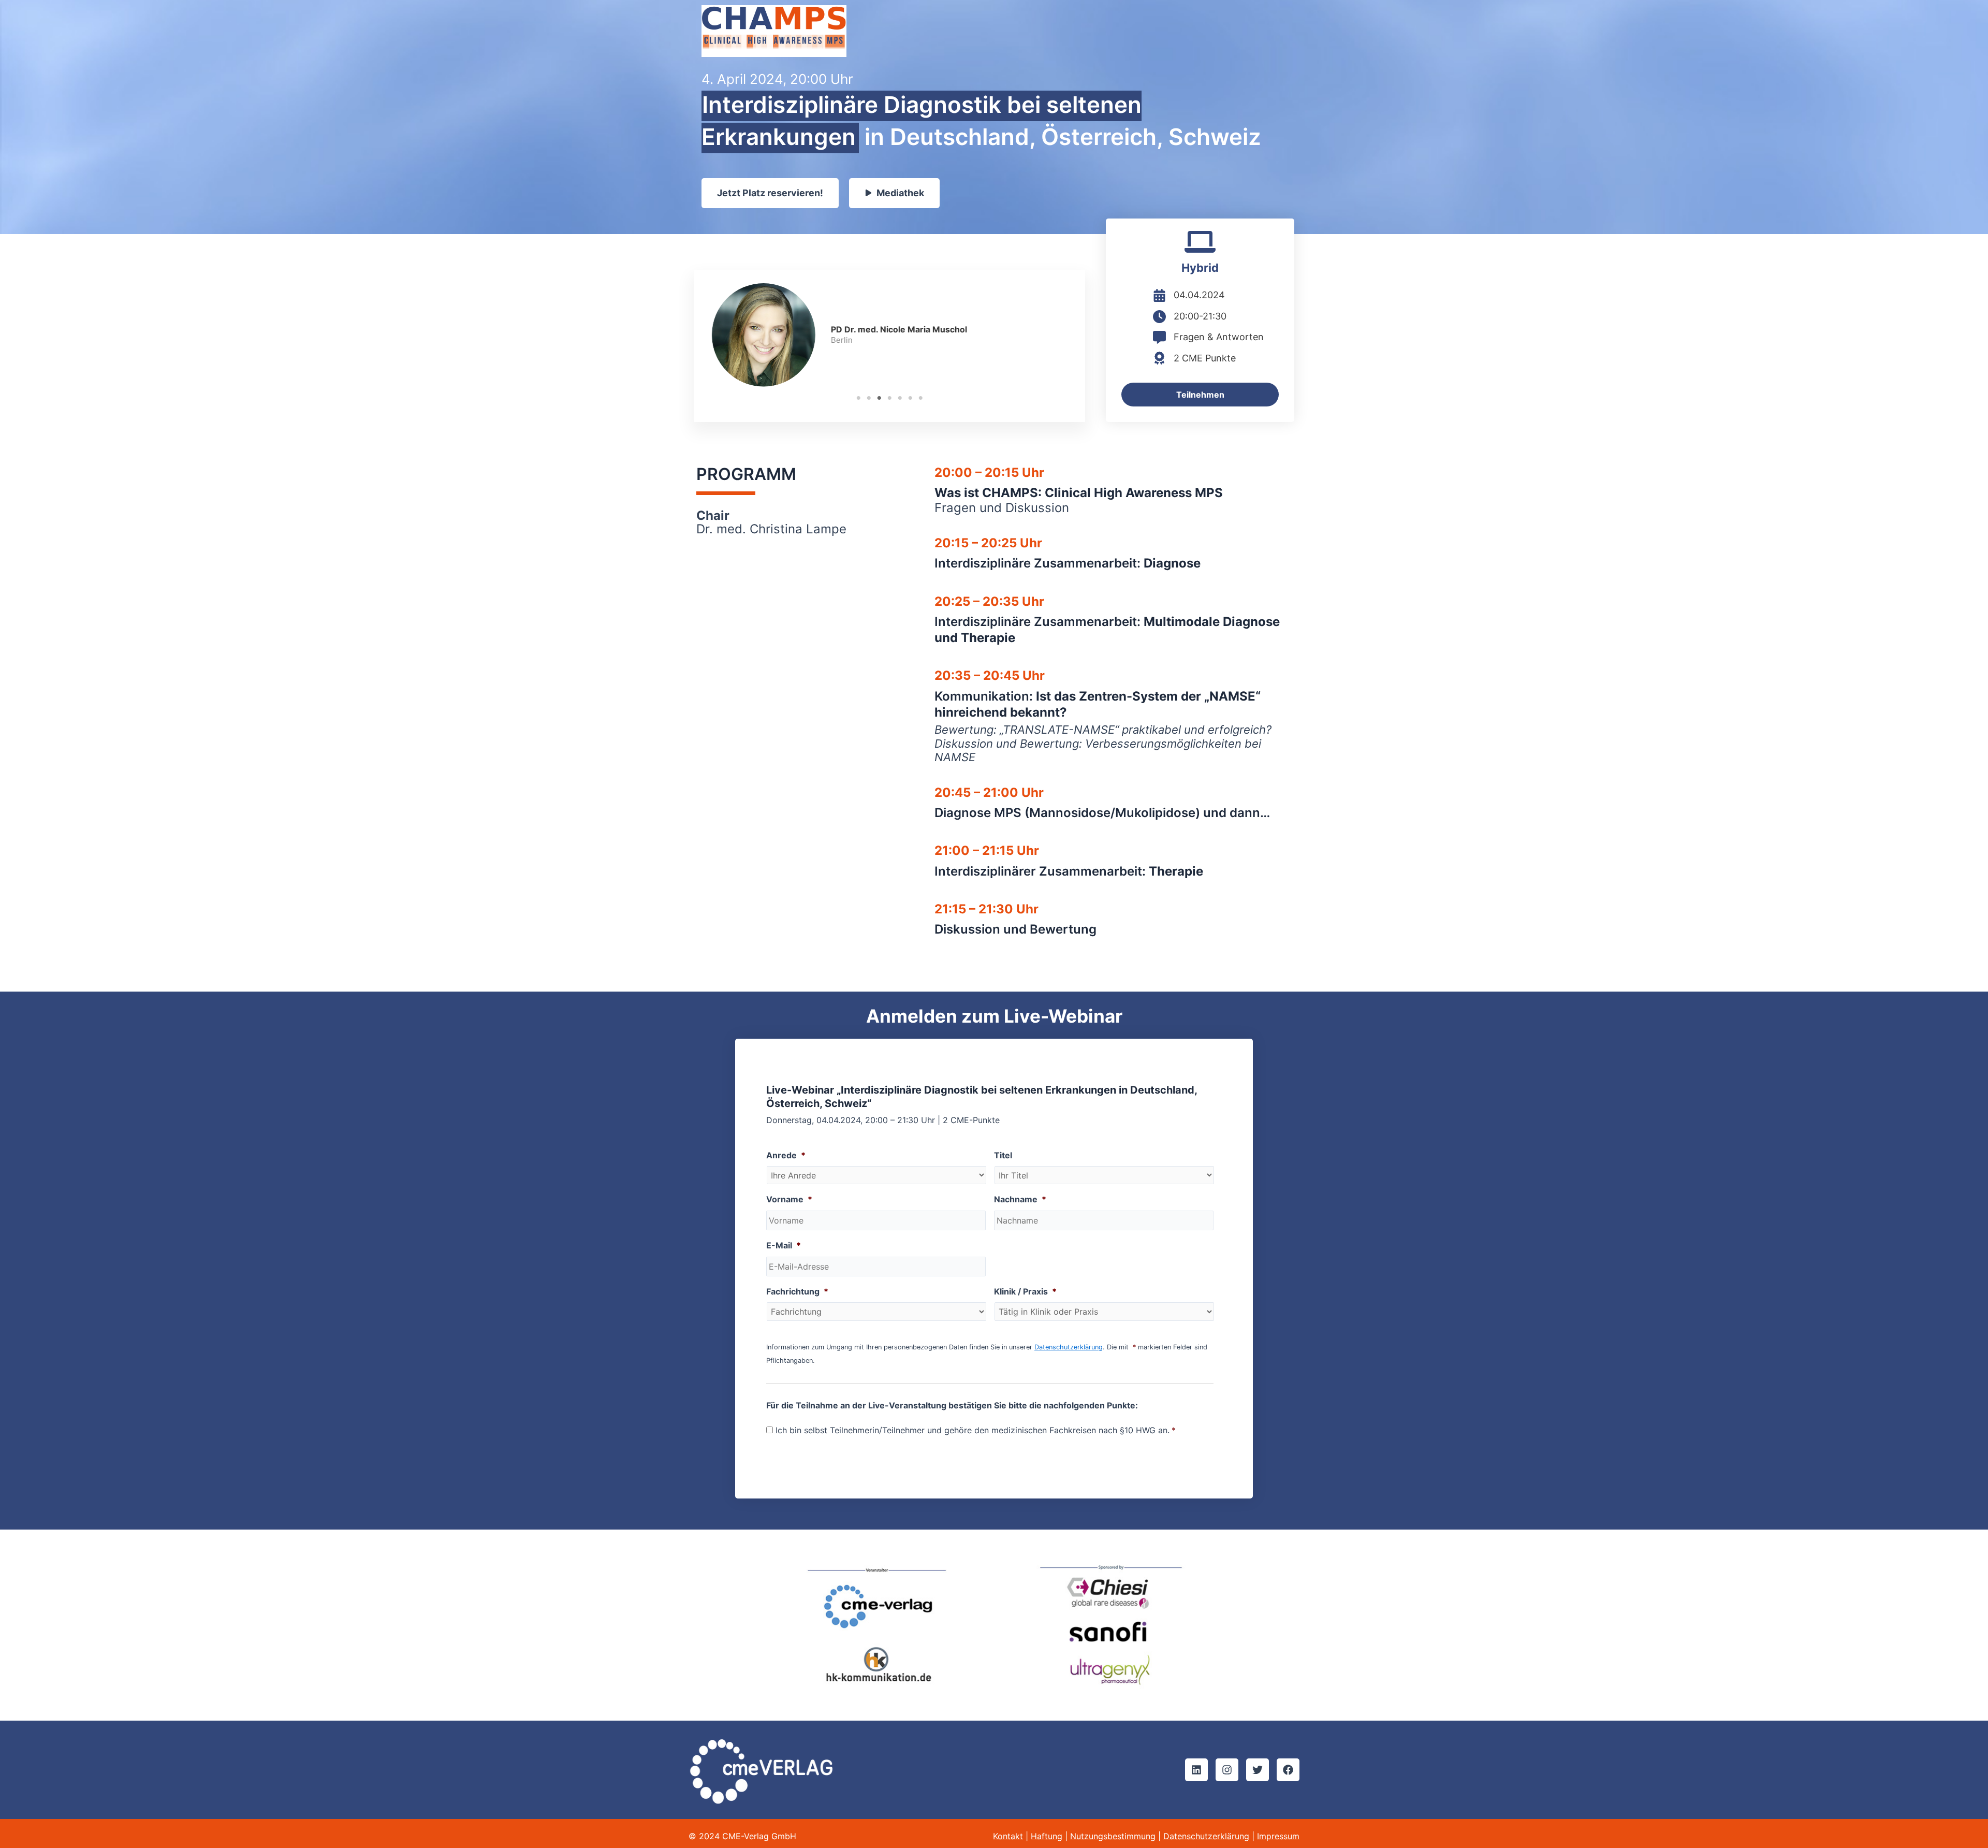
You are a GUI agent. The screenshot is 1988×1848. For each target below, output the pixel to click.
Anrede (786, 1155)
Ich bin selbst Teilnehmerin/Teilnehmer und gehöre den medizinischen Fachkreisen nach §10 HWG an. (976, 1430)
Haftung (1047, 1836)
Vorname (789, 1199)
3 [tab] (879, 398)
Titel (1003, 1155)
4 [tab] (889, 398)
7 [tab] (920, 398)
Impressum (1278, 1836)
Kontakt (1008, 1836)
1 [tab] (858, 398)
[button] (1196, 1770)
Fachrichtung (797, 1291)
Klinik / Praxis (1025, 1291)
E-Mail (784, 1245)
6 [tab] (910, 398)
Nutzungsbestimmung (1113, 1836)
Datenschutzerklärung (1069, 1347)
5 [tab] (900, 398)
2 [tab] (869, 398)
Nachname (1020, 1199)
